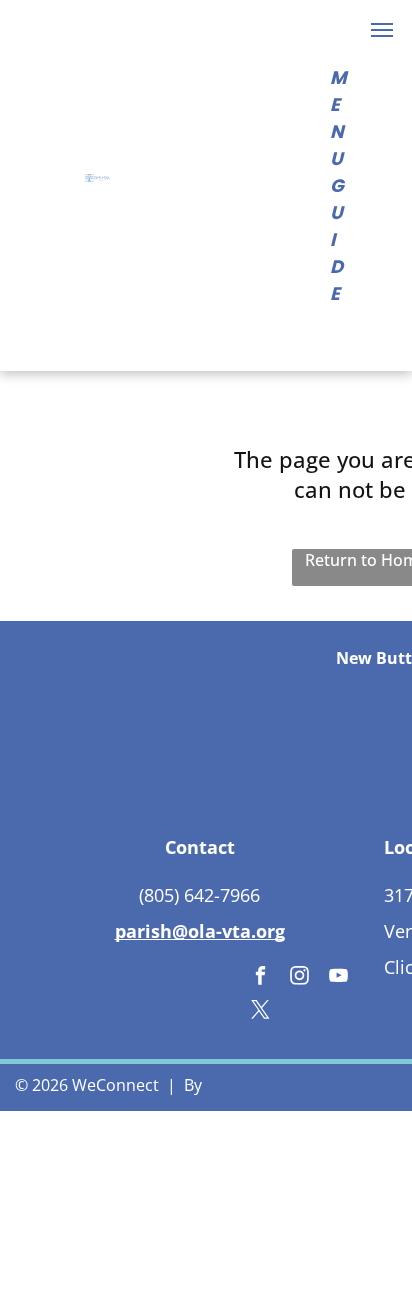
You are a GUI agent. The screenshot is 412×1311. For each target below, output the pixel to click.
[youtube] (338, 978)
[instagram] (299, 978)
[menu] (382, 30)
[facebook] (260, 978)
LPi (217, 1085)
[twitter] (260, 1012)
